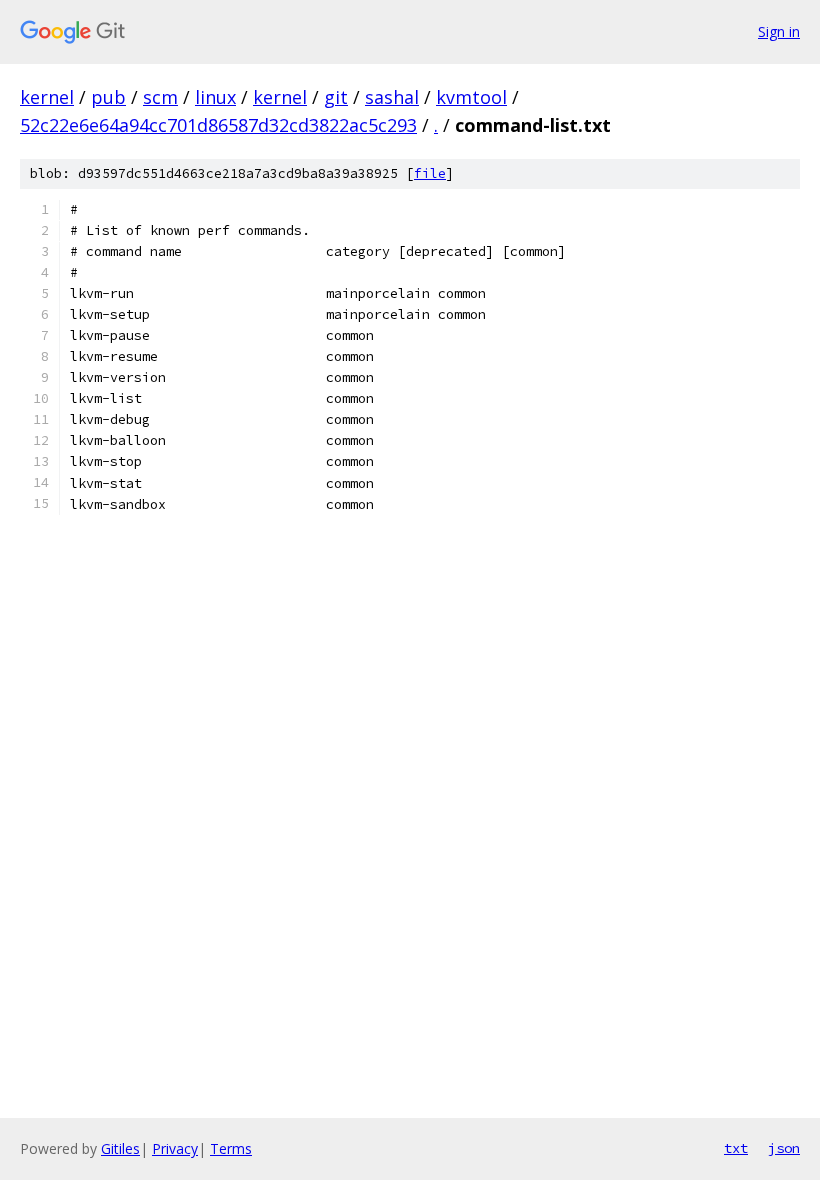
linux (215, 97)
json (784, 1148)
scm (160, 97)
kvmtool (471, 97)
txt (736, 1148)
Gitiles (120, 1148)
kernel (47, 97)
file (430, 173)
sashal (392, 97)
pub (108, 97)
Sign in (779, 31)
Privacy (175, 1148)
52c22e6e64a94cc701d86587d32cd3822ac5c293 (218, 125)
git (336, 97)
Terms (231, 1148)
